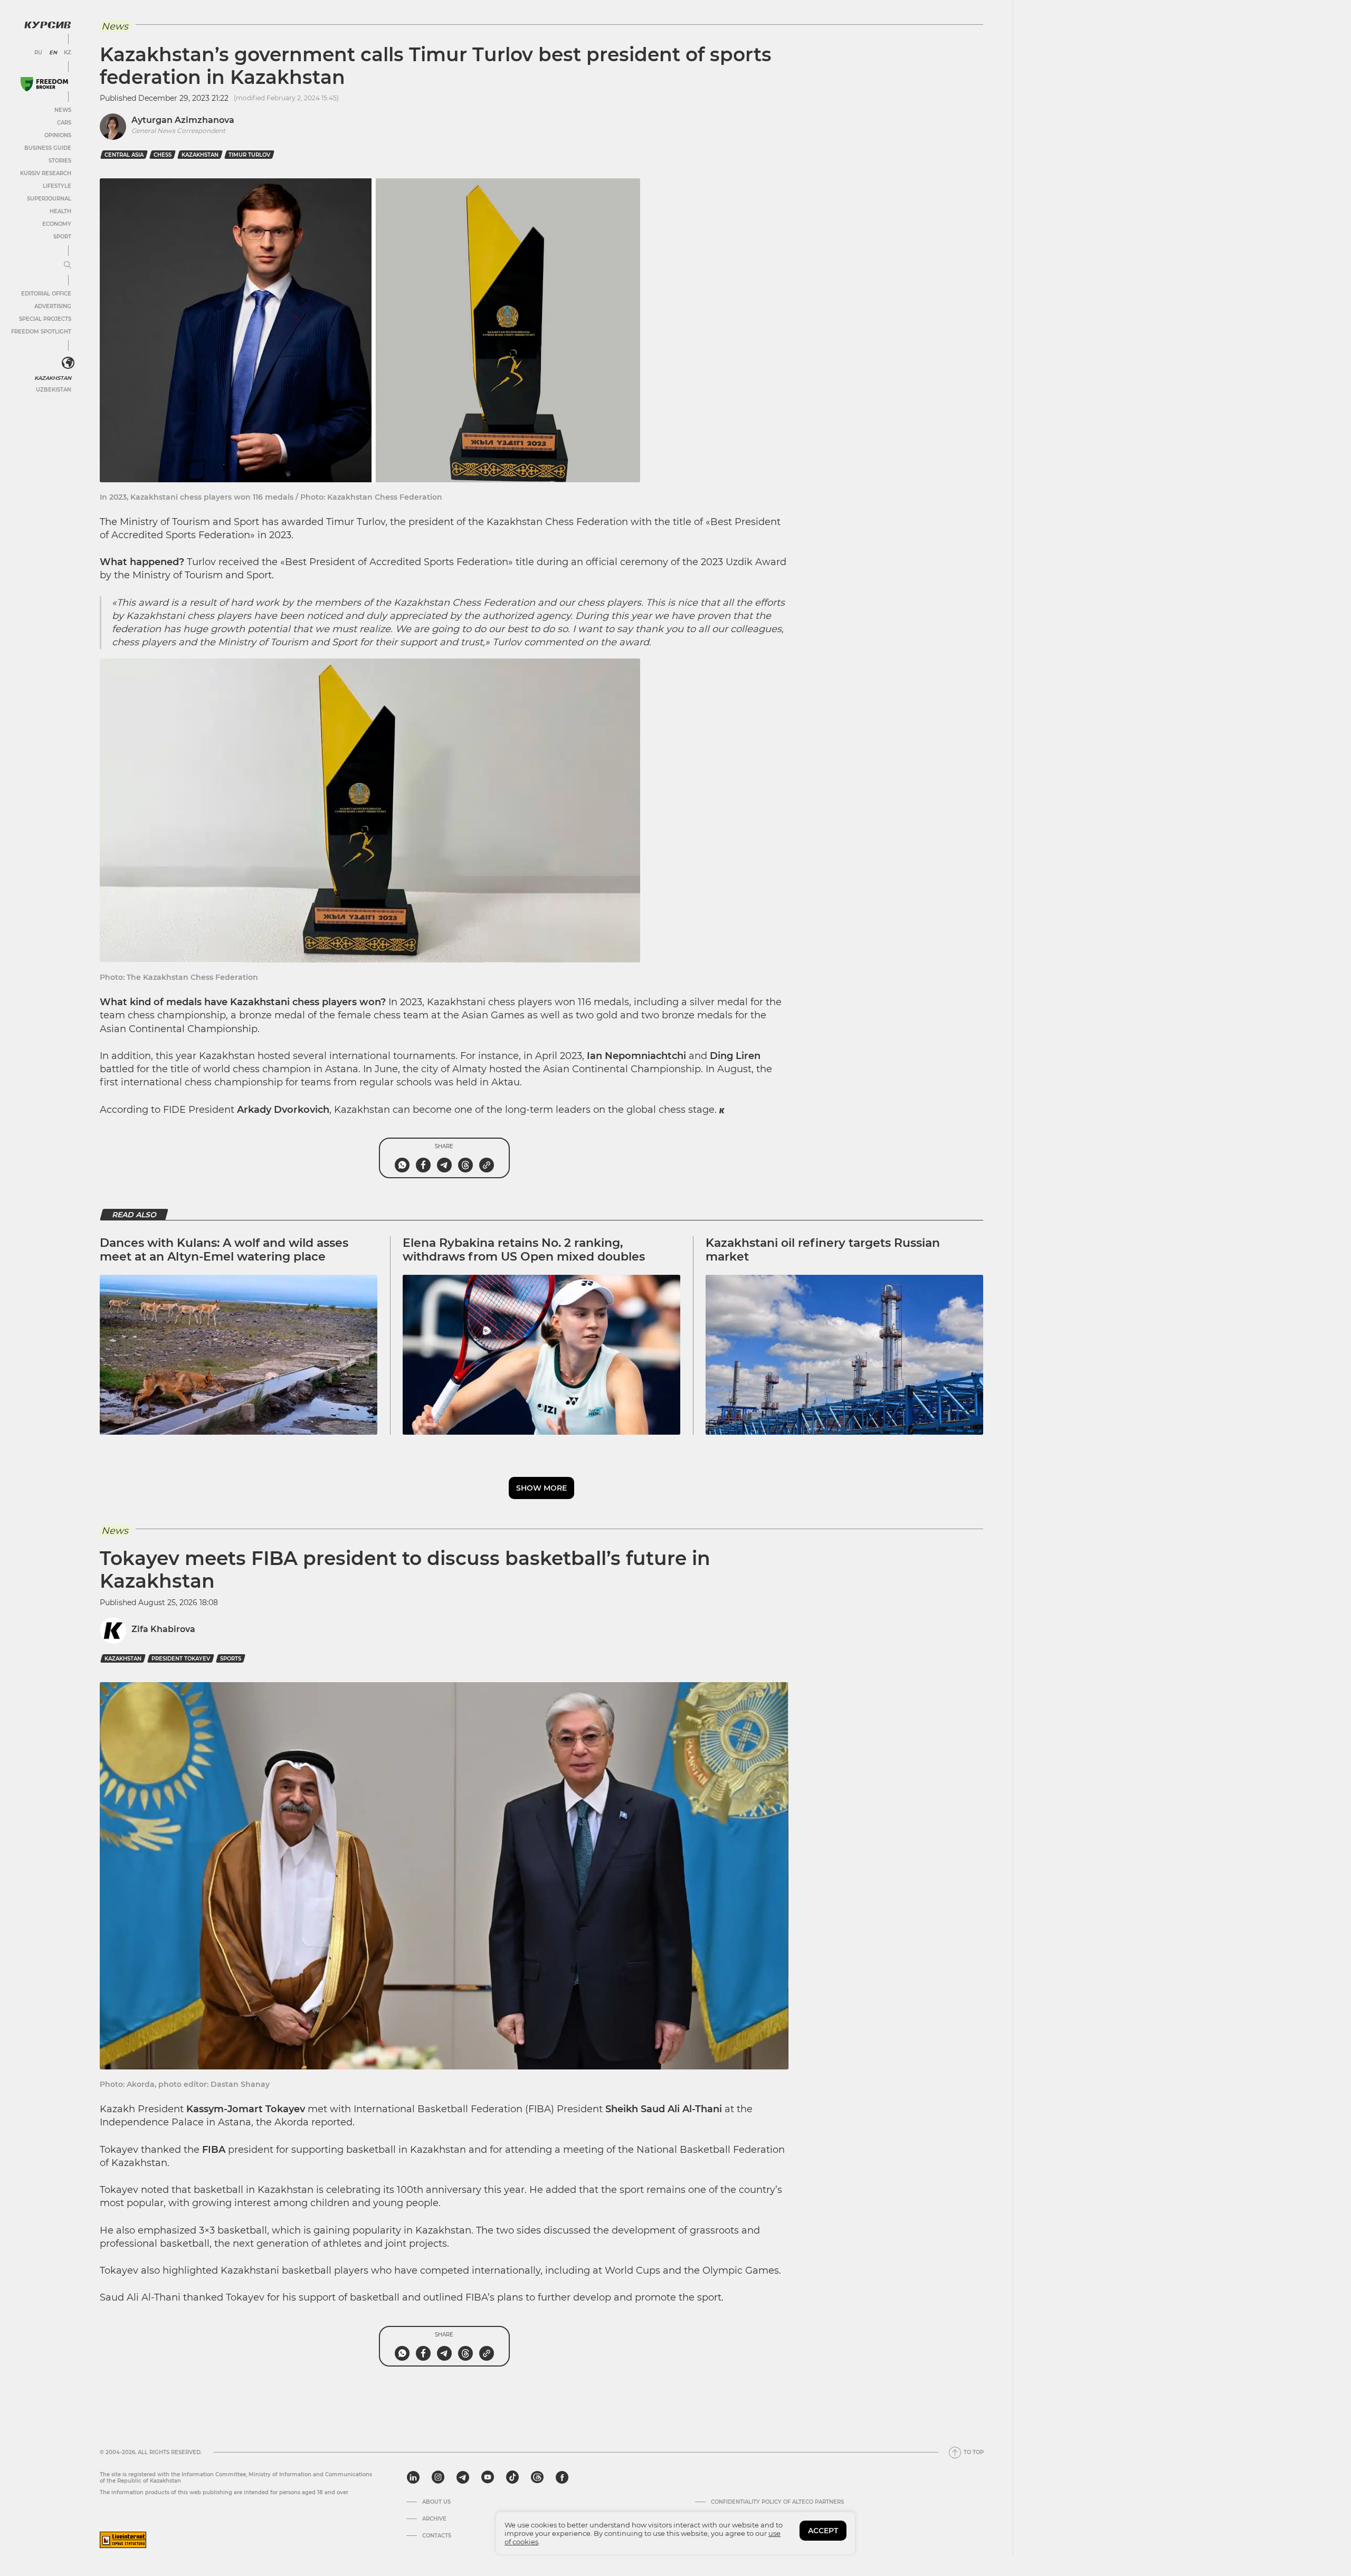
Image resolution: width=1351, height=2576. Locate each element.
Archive (434, 2519)
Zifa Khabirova (163, 1629)
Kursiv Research (46, 173)
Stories (60, 161)
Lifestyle (57, 186)
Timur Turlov (249, 155)
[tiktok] (512, 2477)
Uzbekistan (54, 390)
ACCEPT (823, 2531)
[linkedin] (413, 2477)
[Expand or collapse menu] (68, 265)
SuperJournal (49, 199)
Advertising (53, 306)
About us (436, 2502)
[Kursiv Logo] (47, 25)
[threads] (537, 2477)
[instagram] (438, 2477)
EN (53, 53)
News (63, 110)
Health (60, 211)
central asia (124, 155)
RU (38, 53)
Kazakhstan (53, 378)
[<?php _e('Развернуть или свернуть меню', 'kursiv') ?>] (68, 363)
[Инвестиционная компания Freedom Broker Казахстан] (44, 84)
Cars (64, 123)
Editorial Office (46, 294)
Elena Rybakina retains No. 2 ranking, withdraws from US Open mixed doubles (524, 1250)
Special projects (45, 319)
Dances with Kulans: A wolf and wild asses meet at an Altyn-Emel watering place (224, 1250)
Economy (57, 224)
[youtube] (488, 2477)
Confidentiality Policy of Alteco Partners (777, 2502)
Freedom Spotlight (41, 332)
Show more (541, 1488)
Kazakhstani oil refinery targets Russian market (823, 1250)
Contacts (437, 2536)
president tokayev (181, 1659)
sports (231, 1659)
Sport (62, 237)
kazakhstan (200, 155)
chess (163, 155)
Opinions (58, 135)
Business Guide (48, 148)
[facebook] (562, 2477)
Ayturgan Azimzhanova (183, 120)
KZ (68, 53)
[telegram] (463, 2477)
